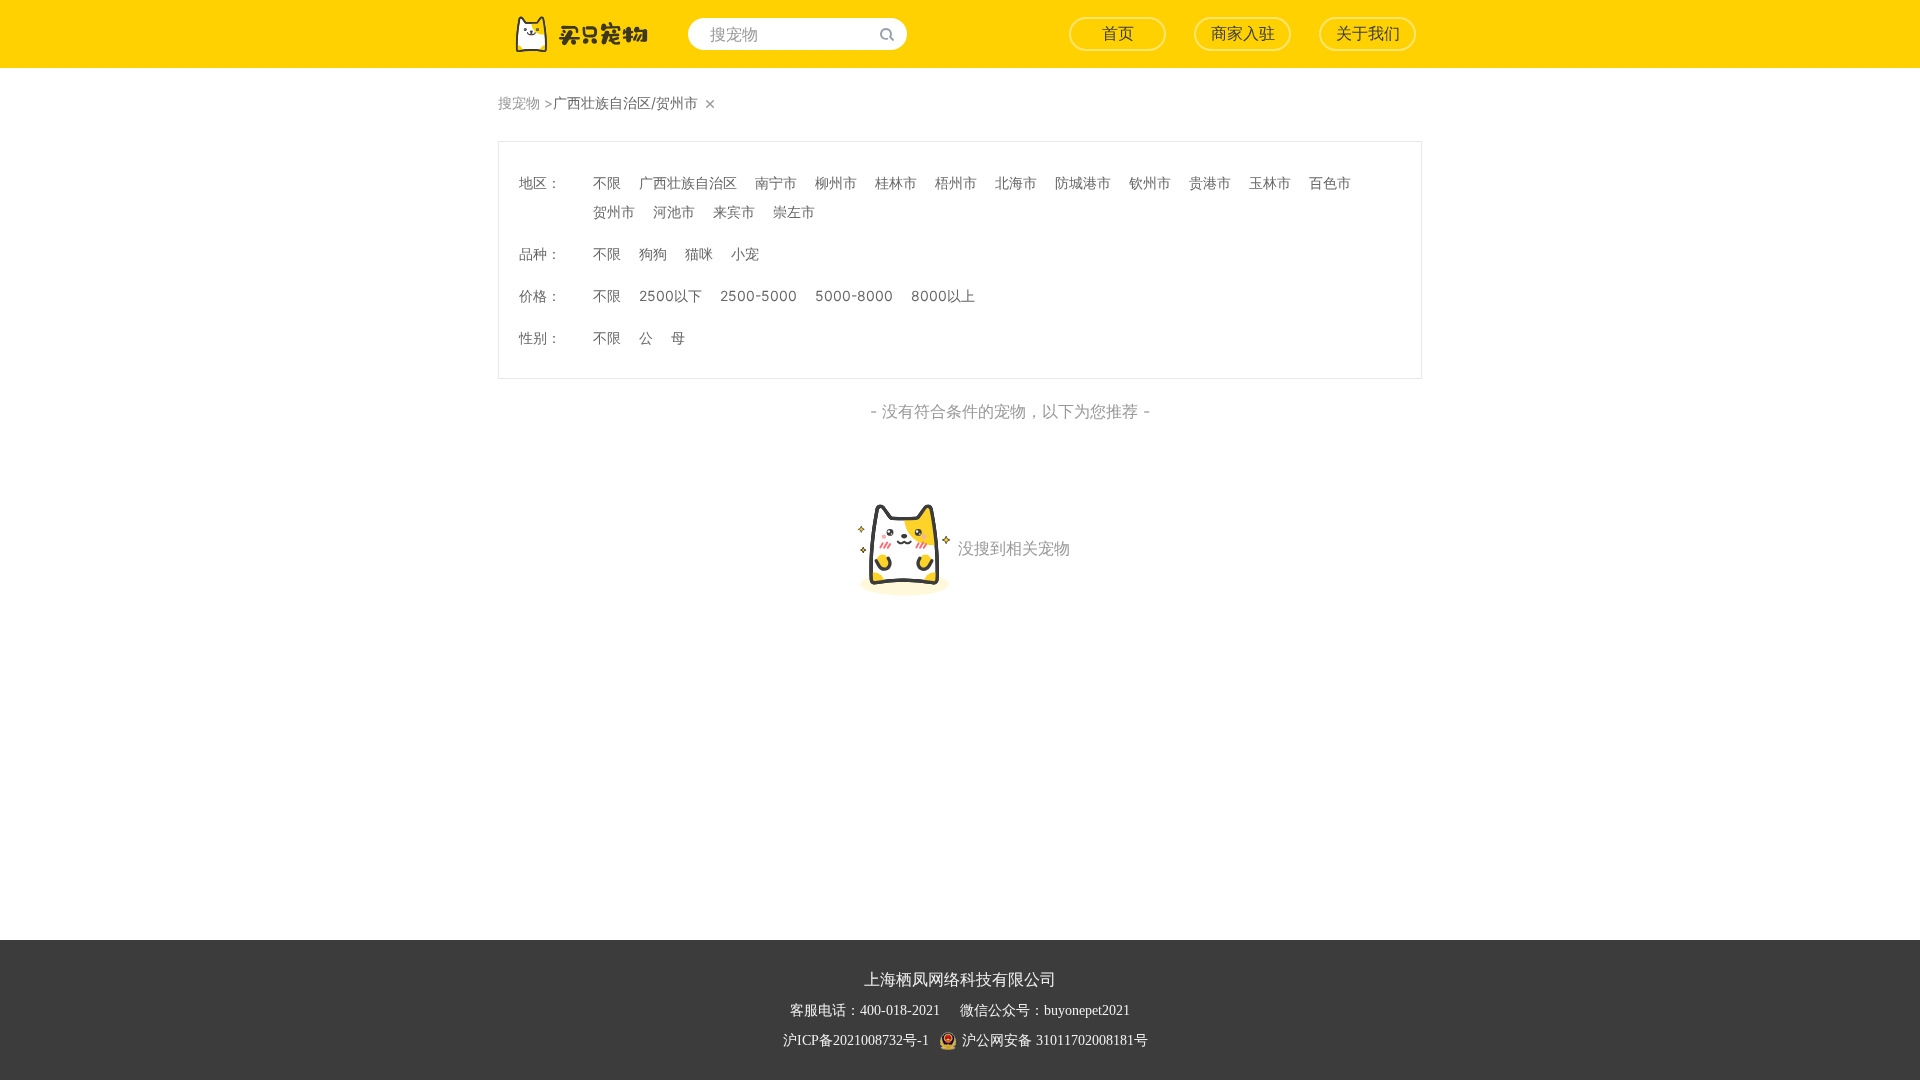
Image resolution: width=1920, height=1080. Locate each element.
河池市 (674, 211)
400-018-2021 (900, 1010)
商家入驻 (1243, 33)
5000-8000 (854, 295)
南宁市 (776, 182)
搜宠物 (519, 102)
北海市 (1016, 182)
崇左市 (794, 211)
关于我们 (1368, 33)
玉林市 (1270, 182)
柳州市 (836, 182)
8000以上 (943, 295)
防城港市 (1083, 182)
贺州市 (614, 211)
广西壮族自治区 (688, 182)
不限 (607, 182)
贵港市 (1210, 182)
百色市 (1330, 182)
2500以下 (670, 295)
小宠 (745, 253)
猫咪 (699, 253)
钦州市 (1150, 182)
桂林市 (896, 182)
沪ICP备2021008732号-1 (856, 1040)
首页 (1118, 33)
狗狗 (653, 253)
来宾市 (734, 211)
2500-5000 (758, 295)
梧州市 (956, 182)
